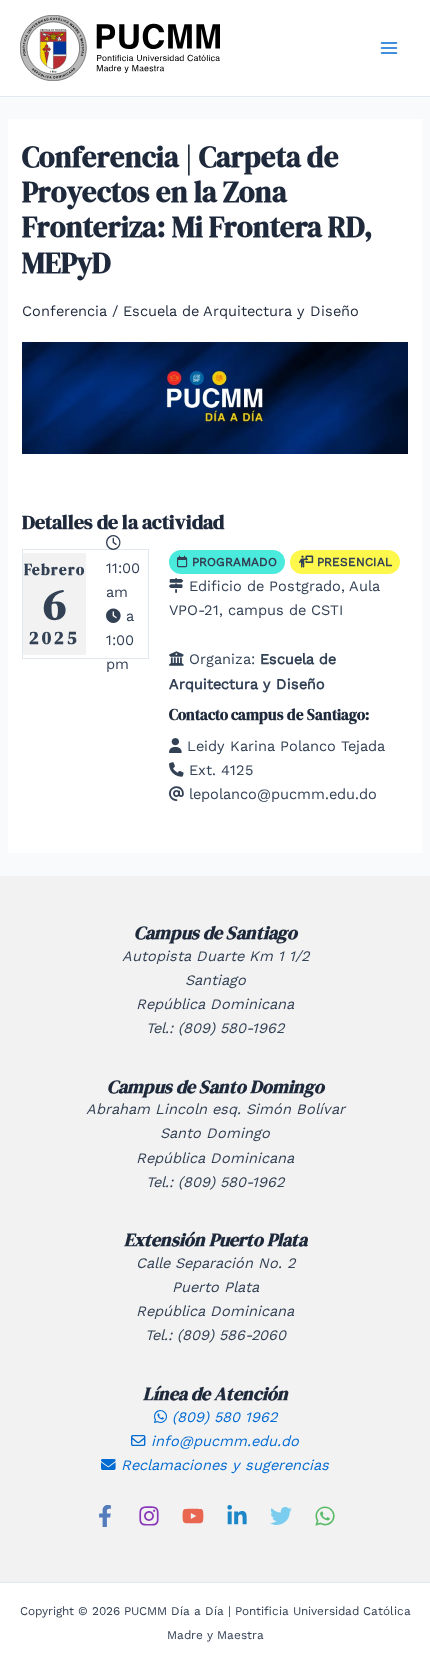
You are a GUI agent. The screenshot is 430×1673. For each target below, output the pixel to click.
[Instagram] (149, 1516)
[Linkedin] (237, 1516)
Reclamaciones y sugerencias (222, 1465)
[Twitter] (281, 1516)
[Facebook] (105, 1516)
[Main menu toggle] (389, 48)
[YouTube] (193, 1516)
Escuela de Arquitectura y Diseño (241, 311)
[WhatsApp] (325, 1516)
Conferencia (64, 311)
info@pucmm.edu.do (222, 1441)
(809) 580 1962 (222, 1417)
